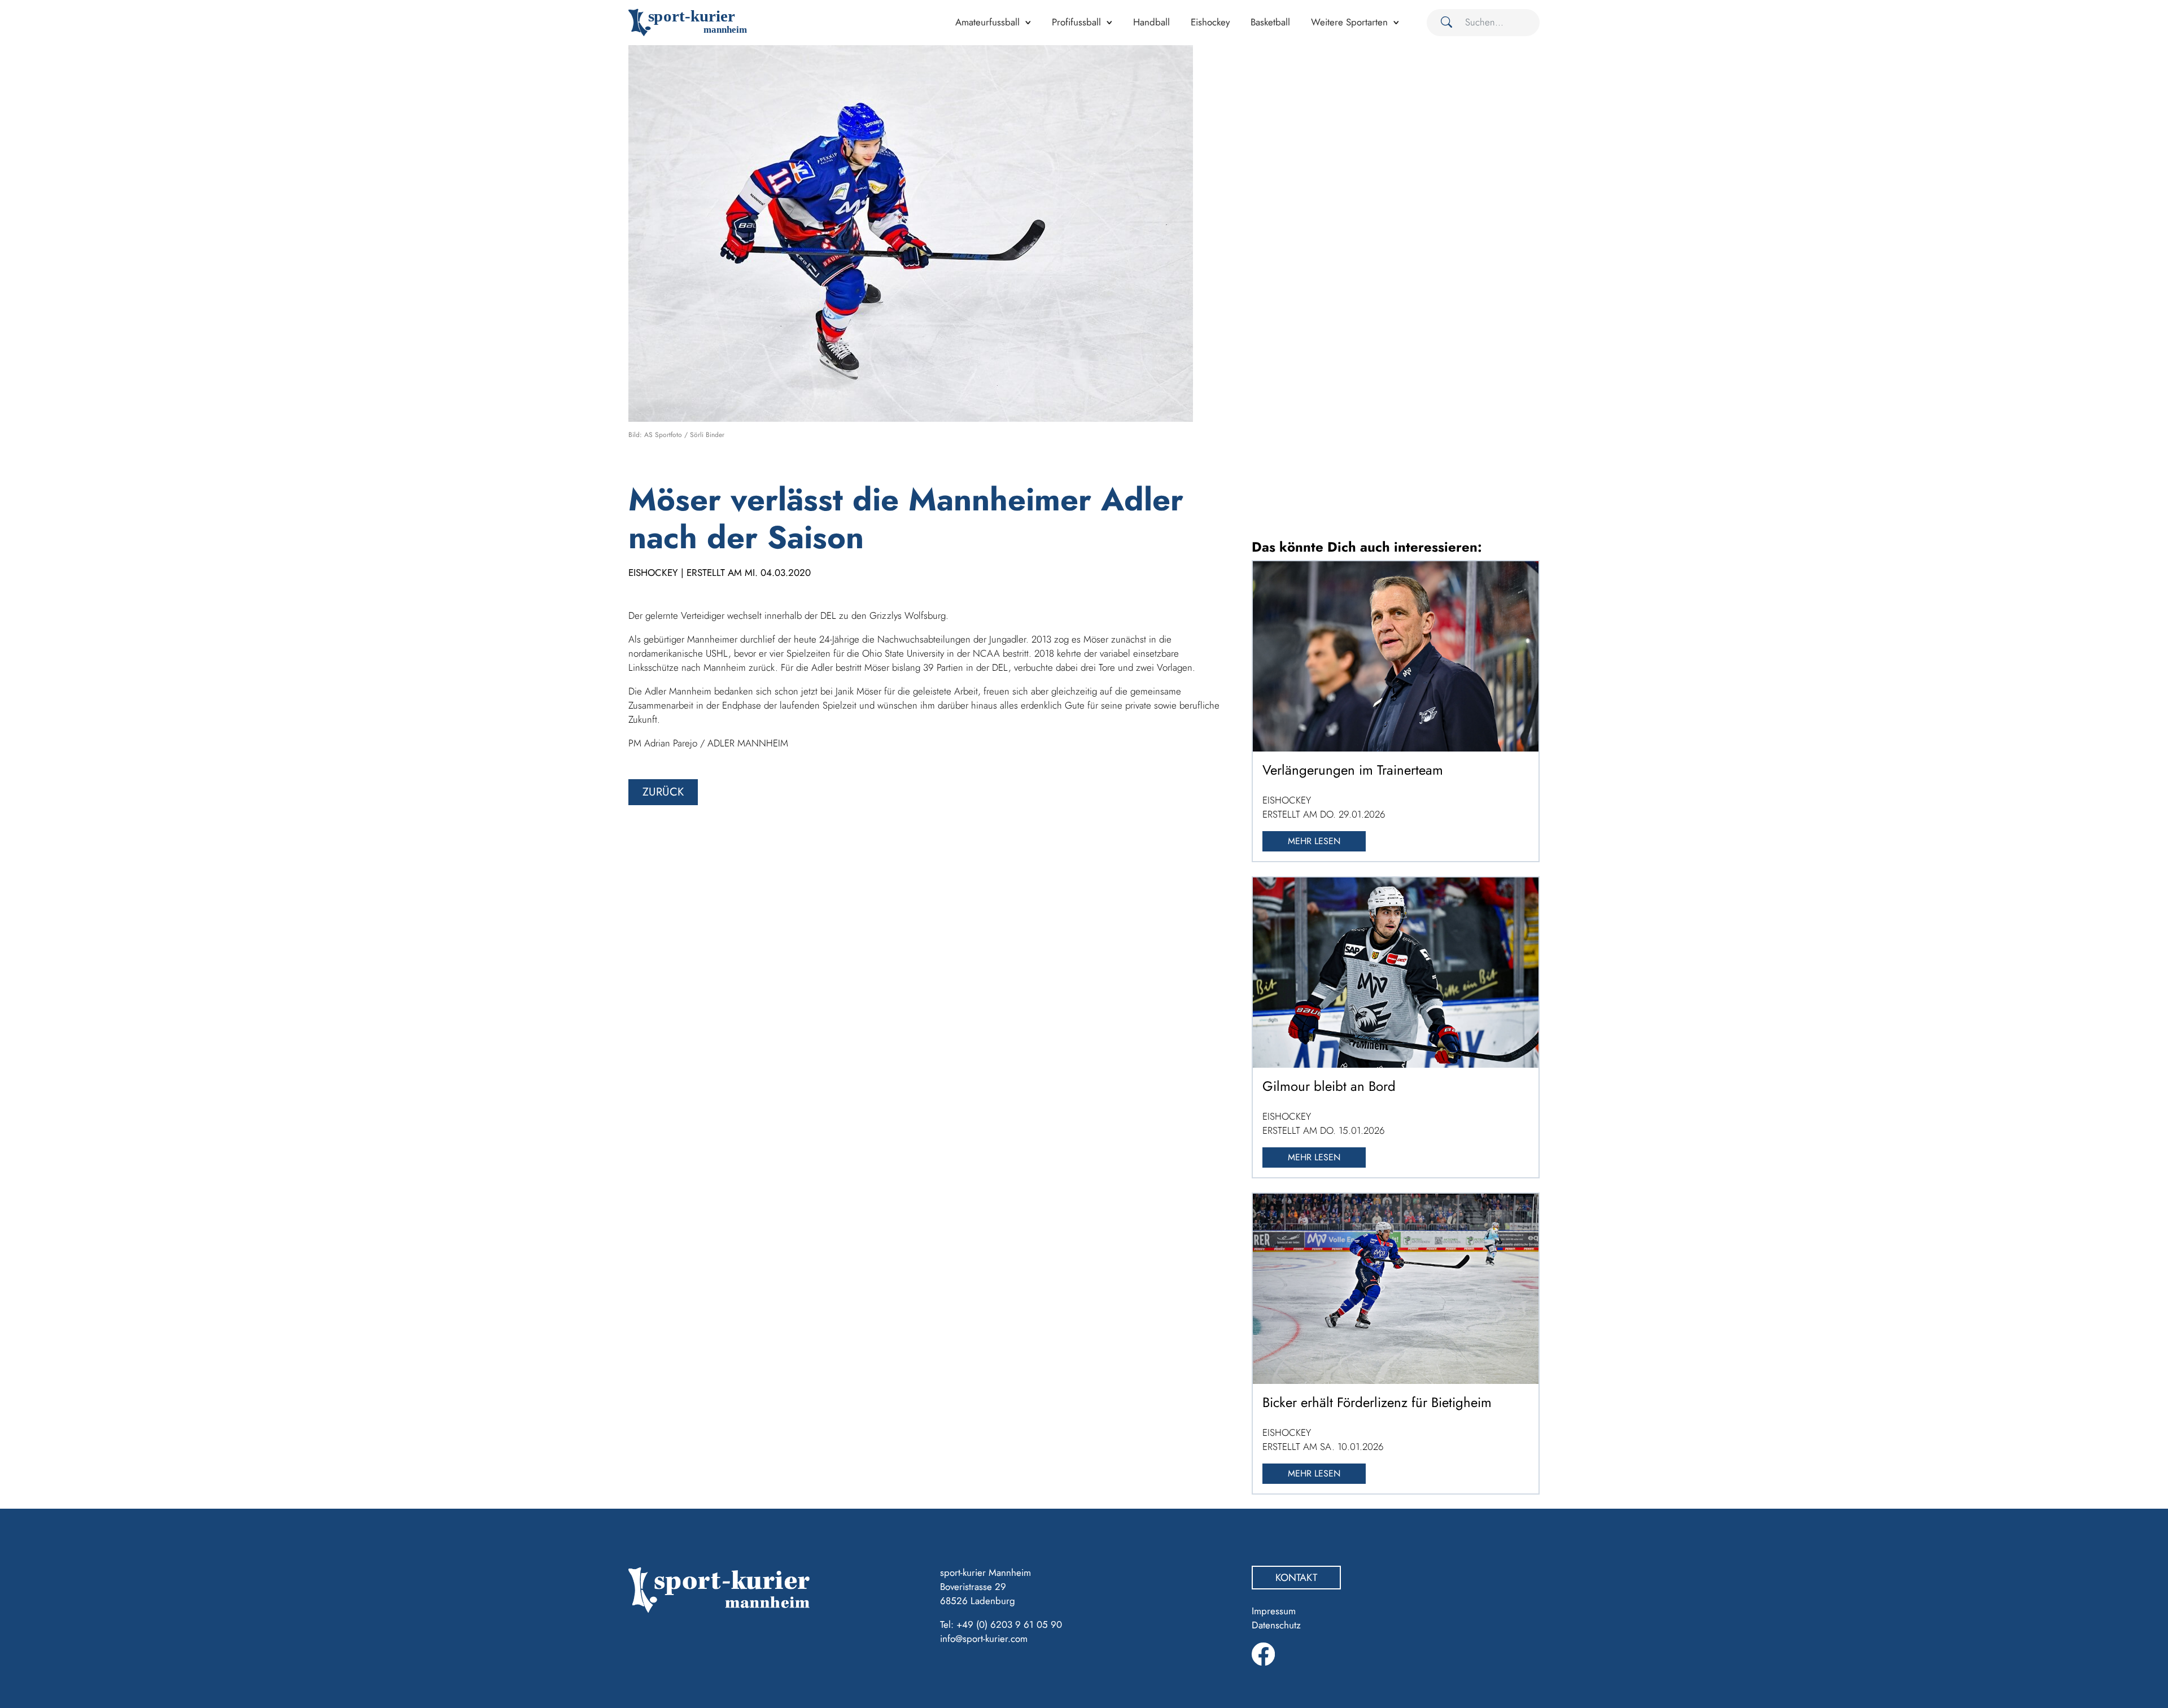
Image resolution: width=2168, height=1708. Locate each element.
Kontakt (1296, 1578)
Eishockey (1210, 22)
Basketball (1270, 22)
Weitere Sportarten (1349, 22)
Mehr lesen (1314, 841)
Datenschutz (1276, 1625)
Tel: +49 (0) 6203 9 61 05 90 (1001, 1624)
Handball (1151, 22)
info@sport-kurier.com (984, 1639)
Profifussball (1076, 22)
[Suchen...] (1442, 23)
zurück (663, 792)
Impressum (1274, 1611)
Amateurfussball (987, 22)
